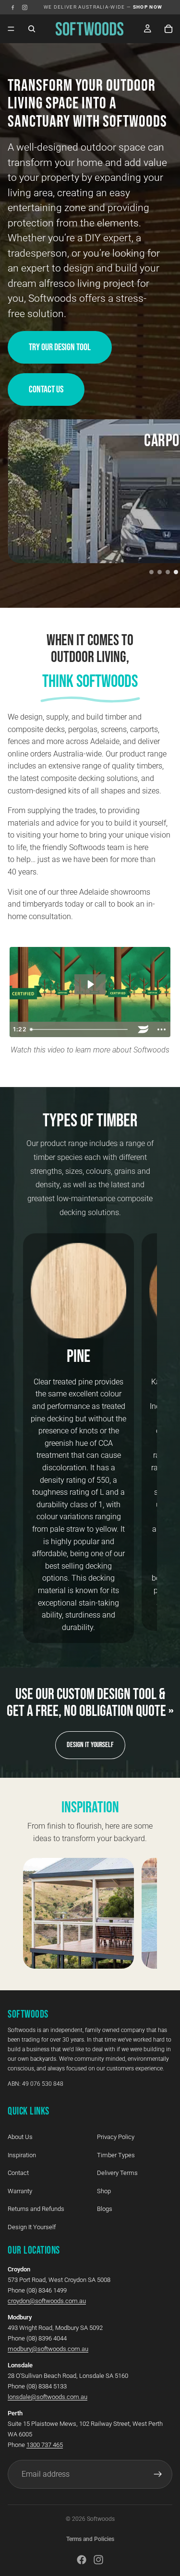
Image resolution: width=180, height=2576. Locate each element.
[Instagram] (25, 7)
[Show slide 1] (151, 572)
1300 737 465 (45, 2445)
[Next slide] (139, 1438)
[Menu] (11, 29)
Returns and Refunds (36, 2209)
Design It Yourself (90, 1745)
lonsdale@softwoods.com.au (48, 2397)
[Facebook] (13, 7)
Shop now (148, 7)
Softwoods (101, 2519)
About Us (20, 2137)
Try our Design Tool (60, 347)
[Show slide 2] (160, 572)
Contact (18, 2173)
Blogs (105, 2209)
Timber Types (116, 2155)
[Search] (32, 29)
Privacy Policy (116, 2137)
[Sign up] (158, 2474)
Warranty (20, 2191)
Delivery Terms (117, 2173)
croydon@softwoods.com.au (47, 2301)
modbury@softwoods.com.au (48, 2349)
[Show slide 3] (168, 572)
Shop (104, 2191)
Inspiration (22, 2155)
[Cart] (168, 29)
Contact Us (46, 390)
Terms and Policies (90, 2539)
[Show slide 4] (176, 572)
